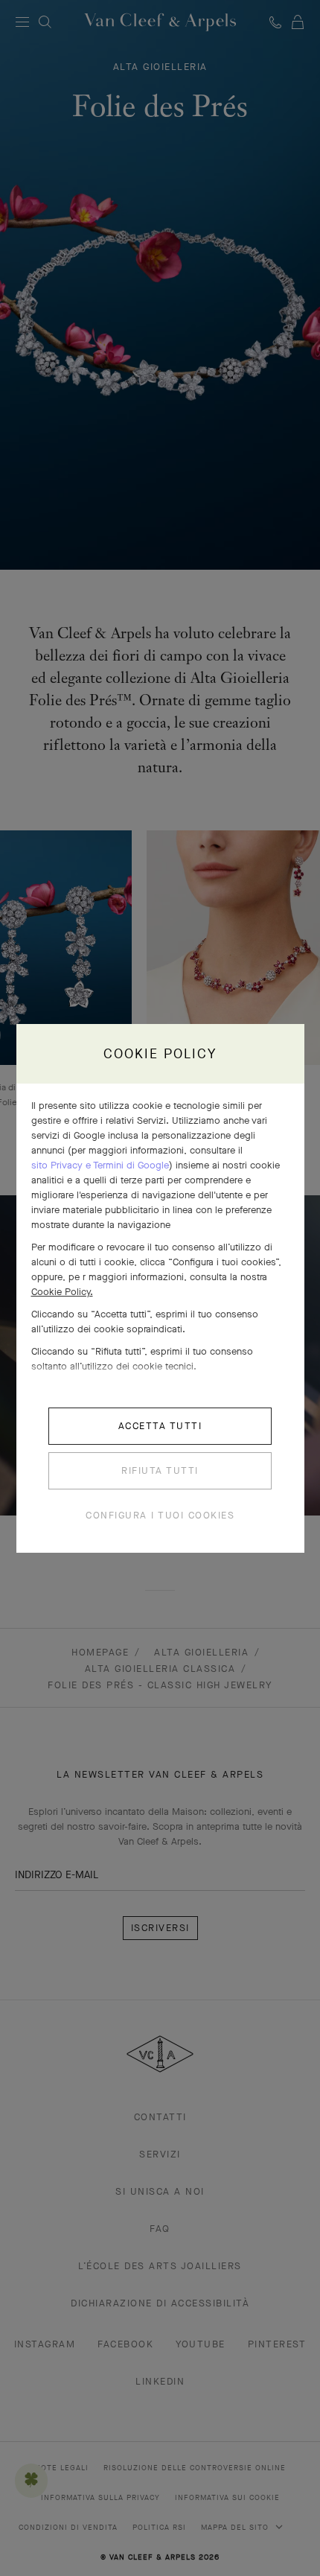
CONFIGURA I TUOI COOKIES (160, 1515)
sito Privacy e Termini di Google (100, 1165)
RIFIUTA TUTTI (160, 1470)
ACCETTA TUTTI (160, 1426)
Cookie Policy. (62, 1292)
